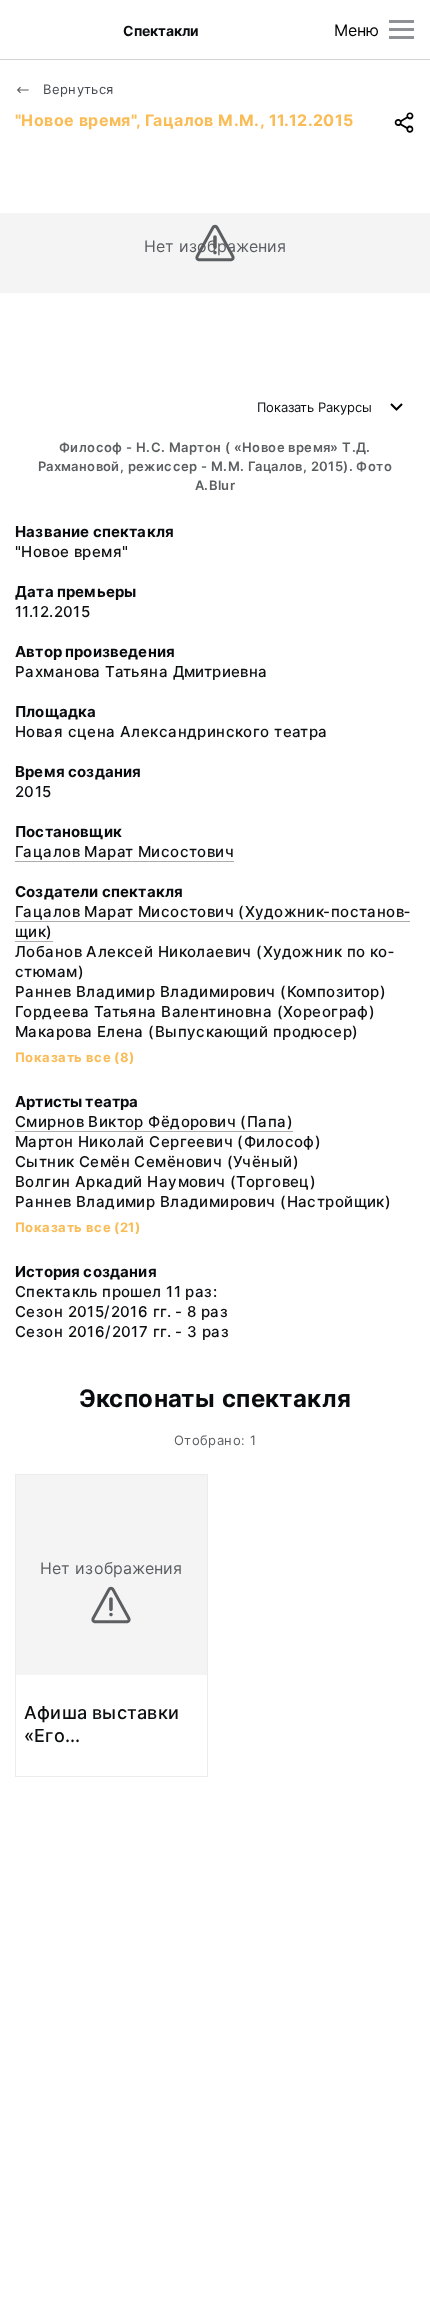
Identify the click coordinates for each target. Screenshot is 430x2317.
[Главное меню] (401, 29)
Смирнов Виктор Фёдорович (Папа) (154, 1121)
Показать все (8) (75, 1057)
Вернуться (76, 89)
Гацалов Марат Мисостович (124, 851)
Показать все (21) (77, 1227)
